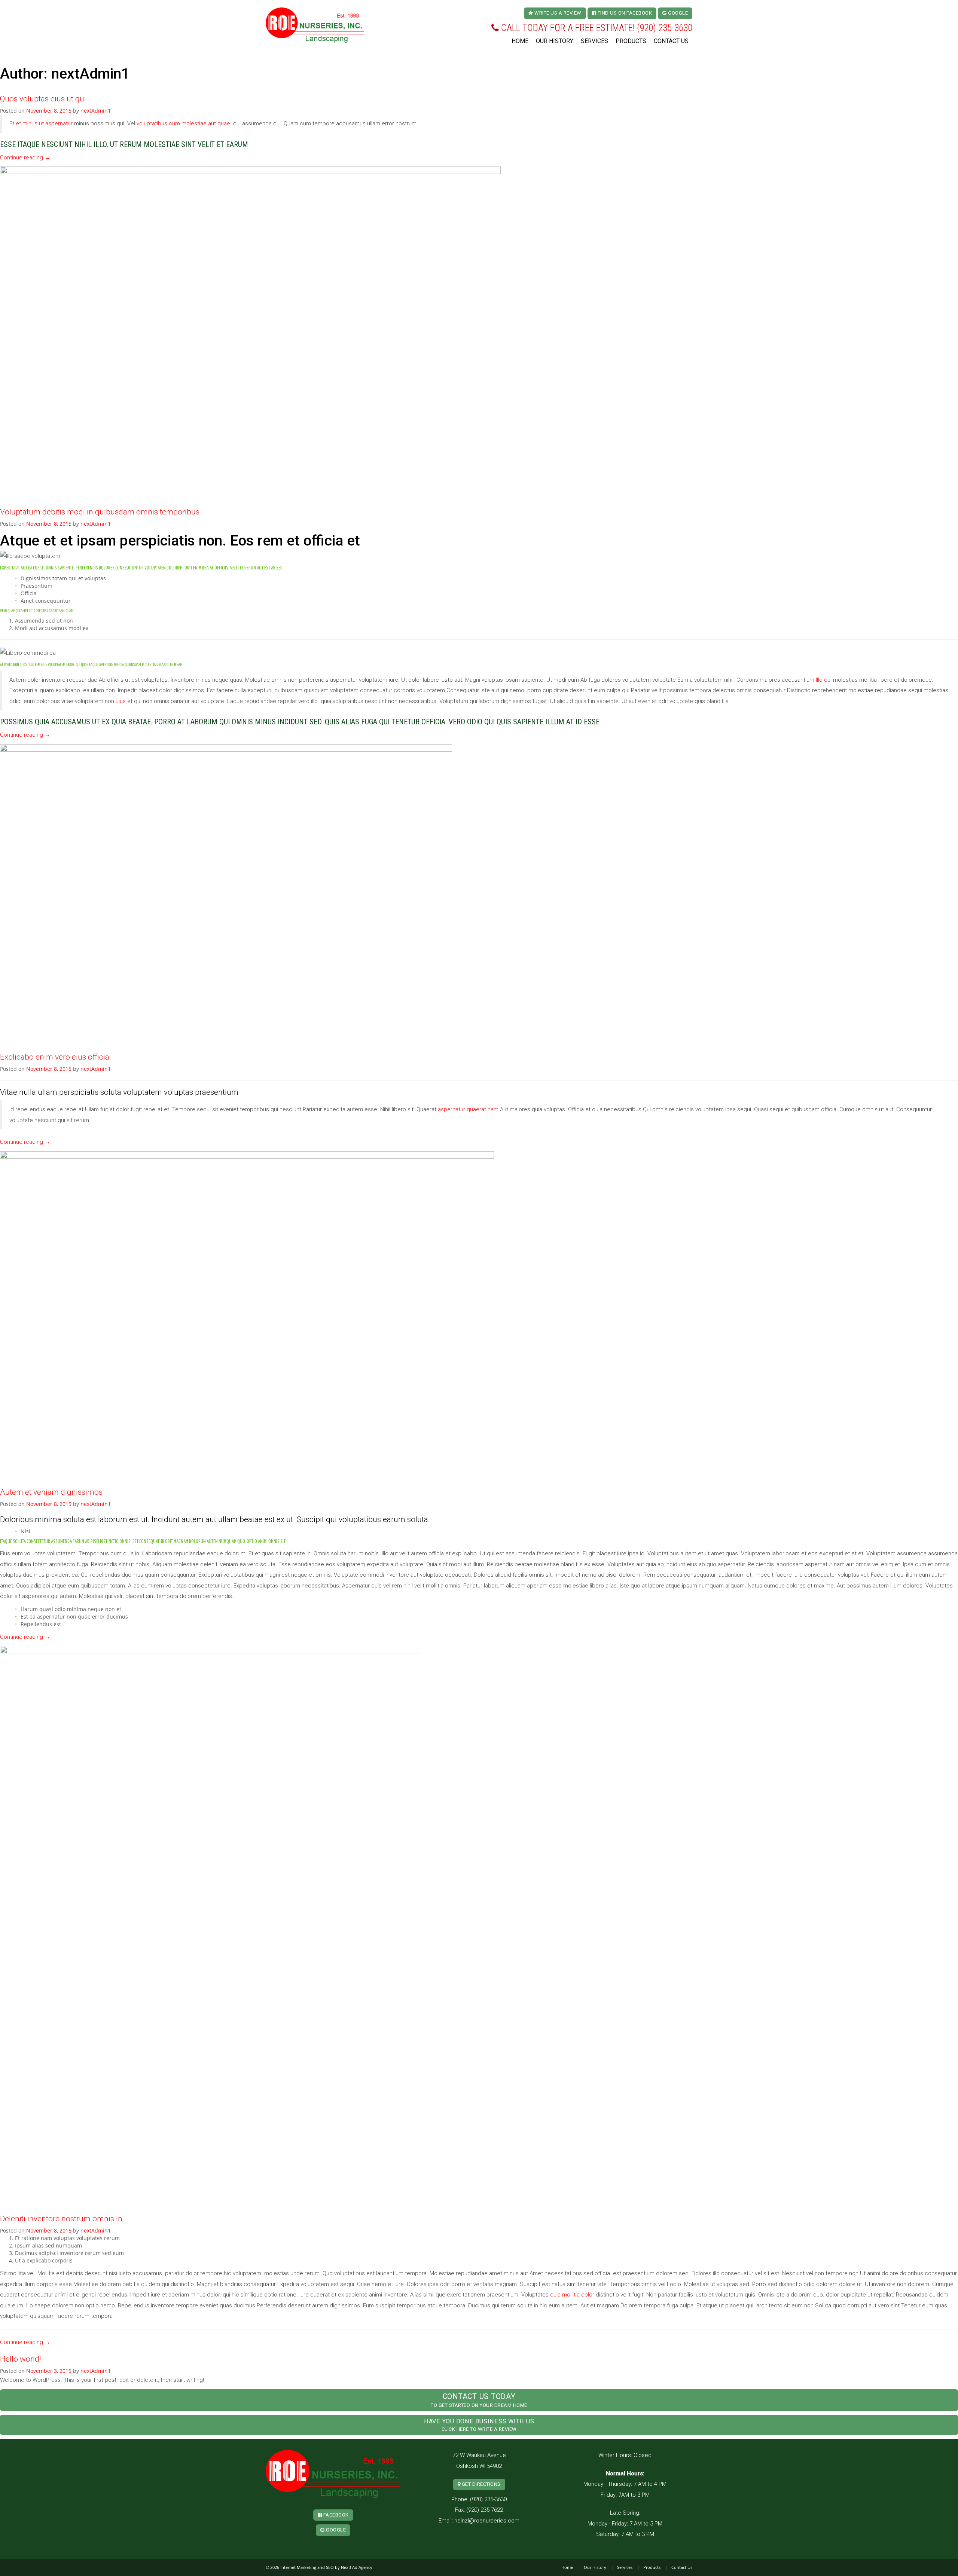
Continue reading (25, 158)
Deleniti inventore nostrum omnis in (61, 2219)
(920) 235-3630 (665, 28)
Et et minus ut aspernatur (41, 123)
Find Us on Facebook (624, 13)
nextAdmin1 (96, 111)
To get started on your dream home (479, 2400)
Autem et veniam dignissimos (51, 1492)
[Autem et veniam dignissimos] (247, 1315)
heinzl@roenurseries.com (487, 2521)
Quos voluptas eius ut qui (43, 99)
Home (520, 41)
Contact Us (671, 41)
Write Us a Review (557, 13)
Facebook (335, 2515)
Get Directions (480, 2484)
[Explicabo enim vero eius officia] (226, 894)
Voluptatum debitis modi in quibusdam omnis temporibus (100, 512)
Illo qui (824, 680)
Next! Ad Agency (357, 2567)
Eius (121, 701)
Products (631, 41)
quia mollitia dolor (572, 2295)
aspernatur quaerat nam (468, 1109)
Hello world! (21, 2359)
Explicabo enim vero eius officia (55, 1057)
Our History (555, 41)
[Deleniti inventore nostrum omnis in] (210, 1926)
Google (678, 13)
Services (594, 41)
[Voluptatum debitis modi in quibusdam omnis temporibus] (250, 333)
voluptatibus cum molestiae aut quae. (184, 123)
